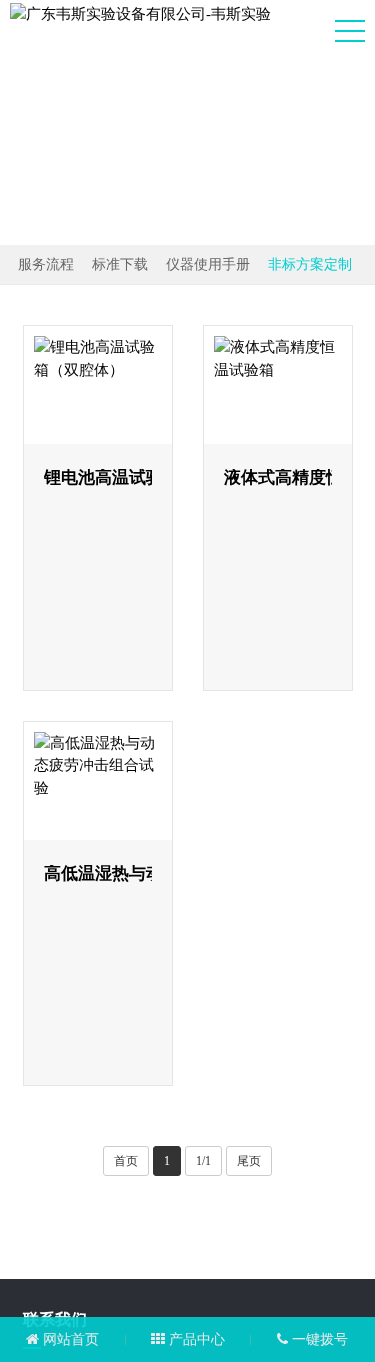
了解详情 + (118, 550)
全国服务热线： (168, 1195)
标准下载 (120, 264)
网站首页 (69, 1339)
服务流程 (46, 264)
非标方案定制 (310, 264)
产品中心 (195, 1339)
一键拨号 (318, 1339)
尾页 (249, 977)
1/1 (203, 977)
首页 (126, 977)
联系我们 (55, 1135)
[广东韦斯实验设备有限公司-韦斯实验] (140, 13)
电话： (178, 1253)
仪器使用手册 (208, 264)
